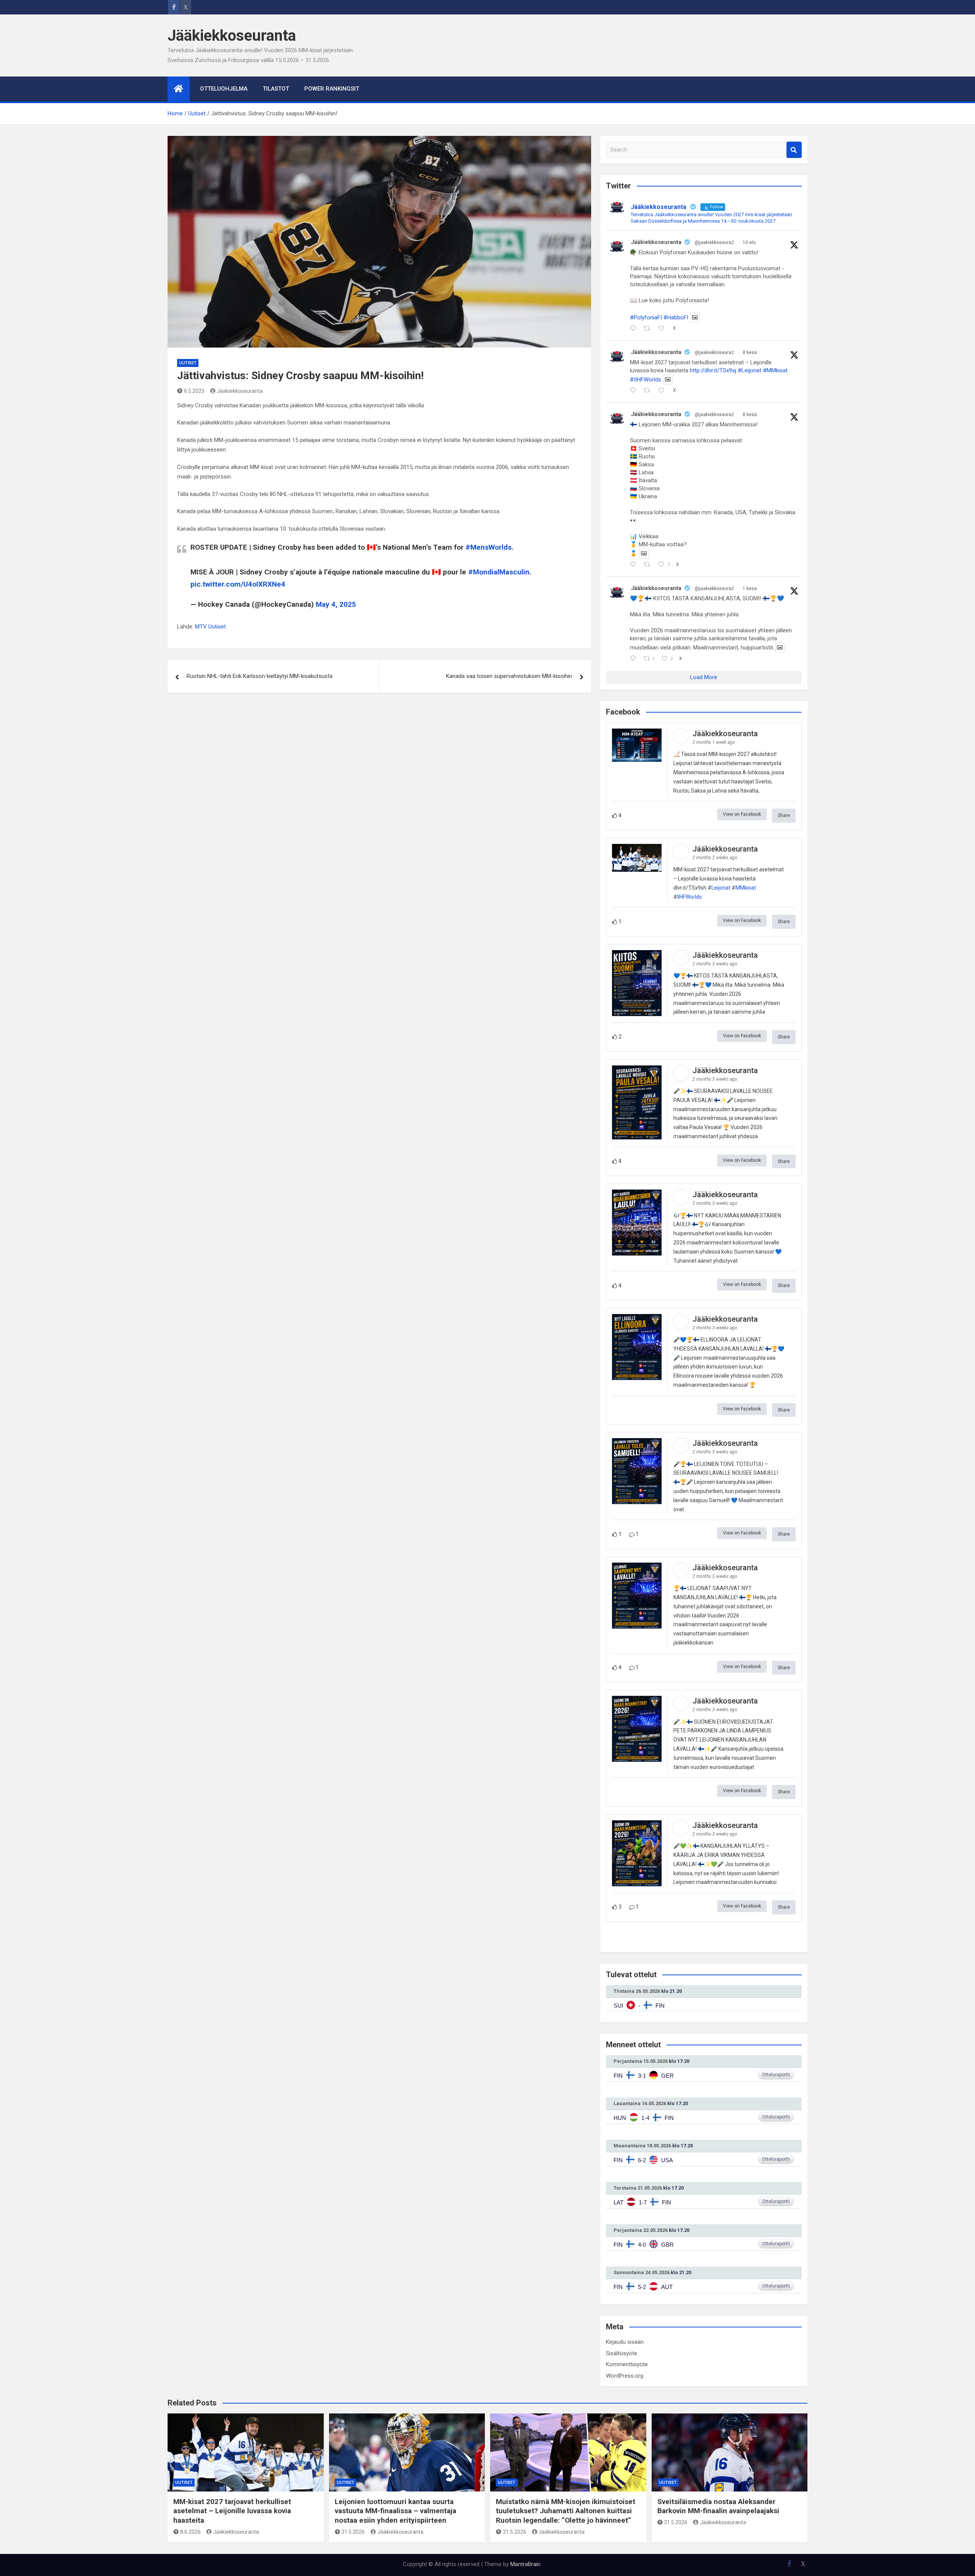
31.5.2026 (353, 2532)
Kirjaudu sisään (625, 2342)
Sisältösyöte (622, 2353)
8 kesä (750, 353)
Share (784, 815)
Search (794, 150)
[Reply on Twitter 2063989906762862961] (635, 565)
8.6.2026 (190, 2532)
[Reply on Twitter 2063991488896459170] (635, 391)
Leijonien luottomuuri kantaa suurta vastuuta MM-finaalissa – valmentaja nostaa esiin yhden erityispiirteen (396, 2511)
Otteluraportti (776, 2075)
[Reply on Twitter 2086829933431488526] (635, 329)
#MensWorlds (488, 547)
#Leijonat (750, 370)
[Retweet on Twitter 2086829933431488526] (649, 329)
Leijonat (721, 888)
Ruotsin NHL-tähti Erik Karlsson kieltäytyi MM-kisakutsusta (260, 676)
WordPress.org (625, 2376)
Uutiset (188, 363)
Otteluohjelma (224, 89)
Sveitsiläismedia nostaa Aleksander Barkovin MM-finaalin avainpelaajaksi (718, 2506)
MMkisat (746, 888)
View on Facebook (742, 814)
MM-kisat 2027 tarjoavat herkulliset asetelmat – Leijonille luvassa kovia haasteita (232, 2511)
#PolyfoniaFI (646, 317)
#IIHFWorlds (646, 380)
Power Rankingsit (332, 89)
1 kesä (750, 589)
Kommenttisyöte (627, 2364)
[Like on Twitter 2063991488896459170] (664, 391)
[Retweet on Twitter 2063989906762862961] (649, 565)
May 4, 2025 (336, 604)
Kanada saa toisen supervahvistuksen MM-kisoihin (509, 676)
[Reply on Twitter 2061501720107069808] (635, 659)
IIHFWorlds (690, 897)
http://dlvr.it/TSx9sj (713, 370)
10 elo (749, 242)
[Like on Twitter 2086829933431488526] (664, 329)
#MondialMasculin (499, 572)
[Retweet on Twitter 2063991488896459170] (649, 391)
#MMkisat (775, 370)
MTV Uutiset (210, 627)
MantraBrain (525, 2564)
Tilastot (276, 89)
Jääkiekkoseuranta (232, 36)
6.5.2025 (194, 391)
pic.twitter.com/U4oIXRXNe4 (238, 584)
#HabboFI (676, 317)
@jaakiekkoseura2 (714, 242)
